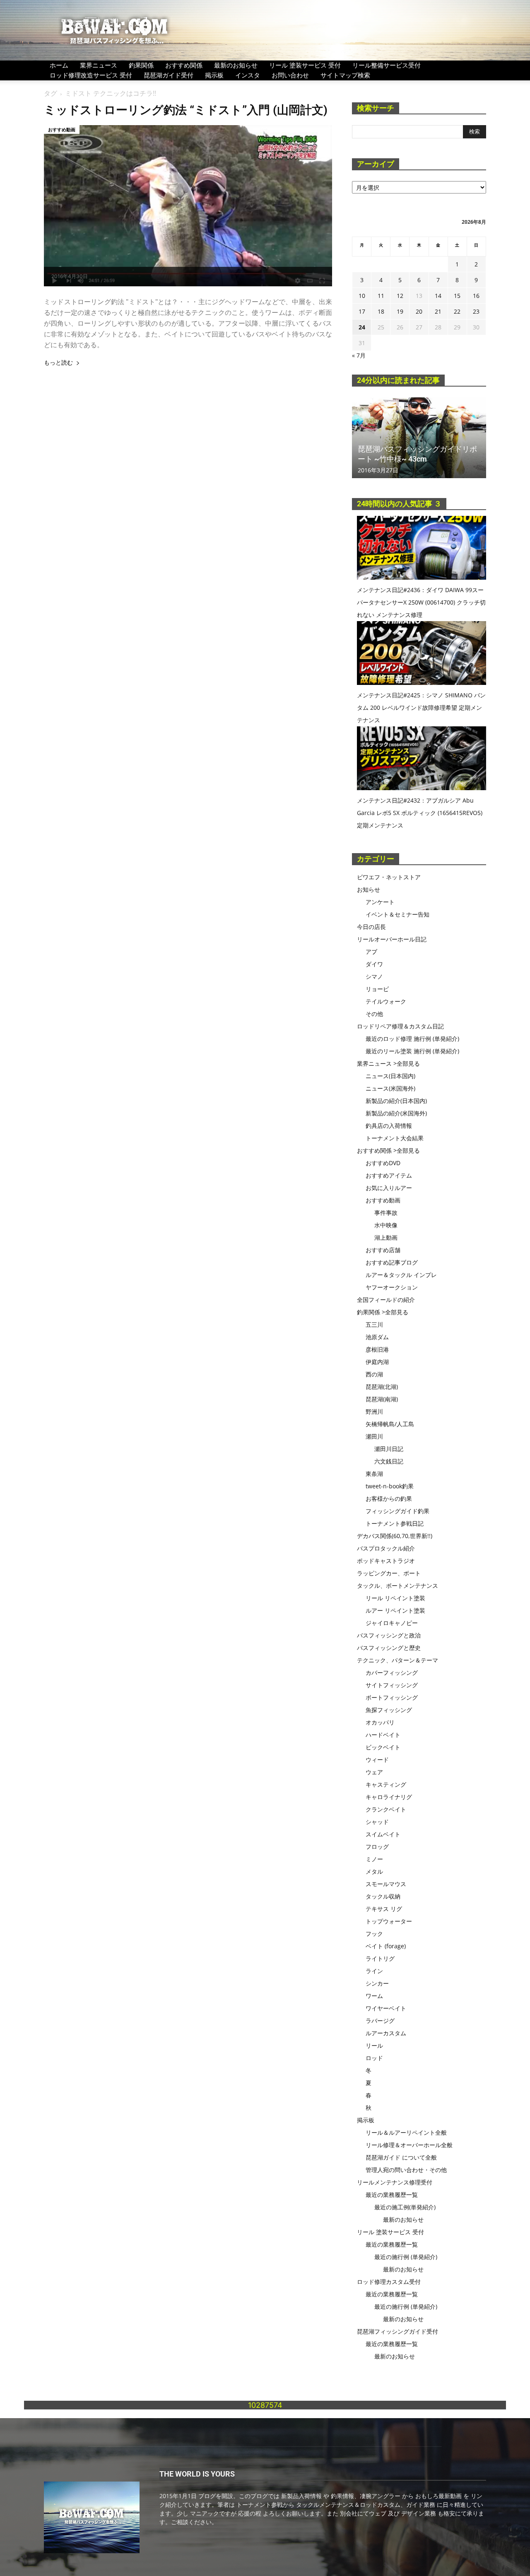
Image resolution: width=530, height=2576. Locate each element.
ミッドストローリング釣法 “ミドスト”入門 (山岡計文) (186, 110)
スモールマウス (386, 1884)
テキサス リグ (384, 1909)
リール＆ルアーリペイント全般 (406, 2132)
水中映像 (386, 1225)
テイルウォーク (386, 1001)
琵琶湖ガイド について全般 (401, 2157)
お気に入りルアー (389, 1188)
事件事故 (386, 1213)
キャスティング (386, 1784)
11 (381, 296)
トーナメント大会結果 (395, 1138)
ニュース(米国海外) (390, 1088)
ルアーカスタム (386, 2033)
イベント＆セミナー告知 (397, 914)
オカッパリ (380, 1722)
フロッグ (377, 1847)
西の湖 (374, 1374)
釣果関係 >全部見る (383, 1312)
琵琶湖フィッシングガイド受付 (397, 2331)
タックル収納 (383, 1896)
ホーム (59, 65)
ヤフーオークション (392, 1287)
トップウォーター (389, 1921)
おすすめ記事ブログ (392, 1262)
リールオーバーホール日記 (392, 939)
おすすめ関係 (184, 65)
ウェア (374, 1772)
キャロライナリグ (389, 1797)
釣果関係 (141, 65)
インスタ (248, 75)
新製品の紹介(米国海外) (396, 1113)
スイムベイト (383, 1834)
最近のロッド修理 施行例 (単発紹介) (412, 1039)
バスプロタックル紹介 (386, 1548)
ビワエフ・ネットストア (389, 877)
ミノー (374, 1859)
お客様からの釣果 (389, 1498)
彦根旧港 (377, 1349)
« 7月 (359, 355)
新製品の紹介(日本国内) (396, 1101)
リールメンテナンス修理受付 (395, 2182)
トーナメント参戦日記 (395, 1523)
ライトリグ (380, 1958)
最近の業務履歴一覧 (392, 2195)
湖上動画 (386, 1237)
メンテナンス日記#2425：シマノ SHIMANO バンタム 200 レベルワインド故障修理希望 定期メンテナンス (421, 707)
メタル (374, 1871)
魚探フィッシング (389, 1710)
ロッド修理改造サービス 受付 (91, 75)
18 (381, 311)
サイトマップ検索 (345, 75)
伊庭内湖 (377, 1362)
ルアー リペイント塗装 (395, 1610)
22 (457, 311)
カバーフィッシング (392, 1673)
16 (476, 296)
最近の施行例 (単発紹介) (406, 2257)
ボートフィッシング (392, 1697)
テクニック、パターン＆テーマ (397, 1660)
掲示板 (214, 75)
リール (374, 2045)
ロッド (374, 2058)
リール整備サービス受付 (387, 65)
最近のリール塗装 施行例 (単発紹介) (412, 1051)
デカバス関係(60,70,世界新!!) (395, 1536)
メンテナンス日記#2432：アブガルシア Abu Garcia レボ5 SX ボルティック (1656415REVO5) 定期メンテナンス (420, 813)
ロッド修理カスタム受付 (389, 2282)
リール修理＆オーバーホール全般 (409, 2145)
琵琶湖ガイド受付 (169, 75)
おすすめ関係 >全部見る (388, 1150)
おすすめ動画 (62, 129)
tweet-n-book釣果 (390, 1486)
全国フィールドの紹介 (386, 1300)
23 (476, 311)
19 (400, 311)
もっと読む (58, 363)
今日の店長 (371, 927)
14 (438, 296)
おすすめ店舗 (383, 1250)
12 (400, 296)
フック (374, 1934)
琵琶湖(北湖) (382, 1387)
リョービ (377, 989)
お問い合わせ (290, 75)
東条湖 (374, 1474)
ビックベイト (383, 1747)
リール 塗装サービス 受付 (305, 65)
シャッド (377, 1822)
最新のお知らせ (236, 65)
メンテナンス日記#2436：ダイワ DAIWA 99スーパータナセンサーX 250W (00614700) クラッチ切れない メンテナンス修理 (421, 602)
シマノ (374, 976)
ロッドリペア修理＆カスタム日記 (400, 1026)
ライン (374, 1971)
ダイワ (374, 964)
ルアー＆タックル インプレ (401, 1275)
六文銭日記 (389, 1461)
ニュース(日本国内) (390, 1076)
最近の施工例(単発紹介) (405, 2207)
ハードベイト (383, 1735)
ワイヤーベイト (386, 2008)
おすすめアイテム (389, 1175)
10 (362, 296)
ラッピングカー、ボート (389, 1573)
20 (419, 311)
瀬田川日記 (389, 1449)
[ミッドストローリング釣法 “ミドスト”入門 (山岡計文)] (188, 206)
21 (438, 311)
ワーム (374, 1996)
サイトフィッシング (392, 1685)
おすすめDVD (383, 1163)
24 (362, 327)
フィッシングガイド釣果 (397, 1511)
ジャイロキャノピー (392, 1623)
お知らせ (369, 889)
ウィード (377, 1760)
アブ (371, 952)
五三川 (374, 1324)
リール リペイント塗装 (395, 1598)
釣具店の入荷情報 (389, 1126)
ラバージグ (380, 2021)
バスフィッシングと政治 (389, 1635)
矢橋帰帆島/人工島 (390, 1424)
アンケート (380, 902)
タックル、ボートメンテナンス (397, 1586)
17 (362, 311)
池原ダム (377, 1337)
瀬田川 (374, 1436)
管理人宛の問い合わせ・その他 (406, 2170)
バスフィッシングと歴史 (389, 1648)
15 (457, 296)
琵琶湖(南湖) (382, 1399)
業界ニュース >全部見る (388, 1063)
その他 (374, 1014)
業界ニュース (99, 65)
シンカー (377, 1983)
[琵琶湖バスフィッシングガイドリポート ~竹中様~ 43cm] (419, 438)
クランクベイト (386, 1809)
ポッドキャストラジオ (386, 1561)
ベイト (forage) (386, 1946)
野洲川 (374, 1411)
